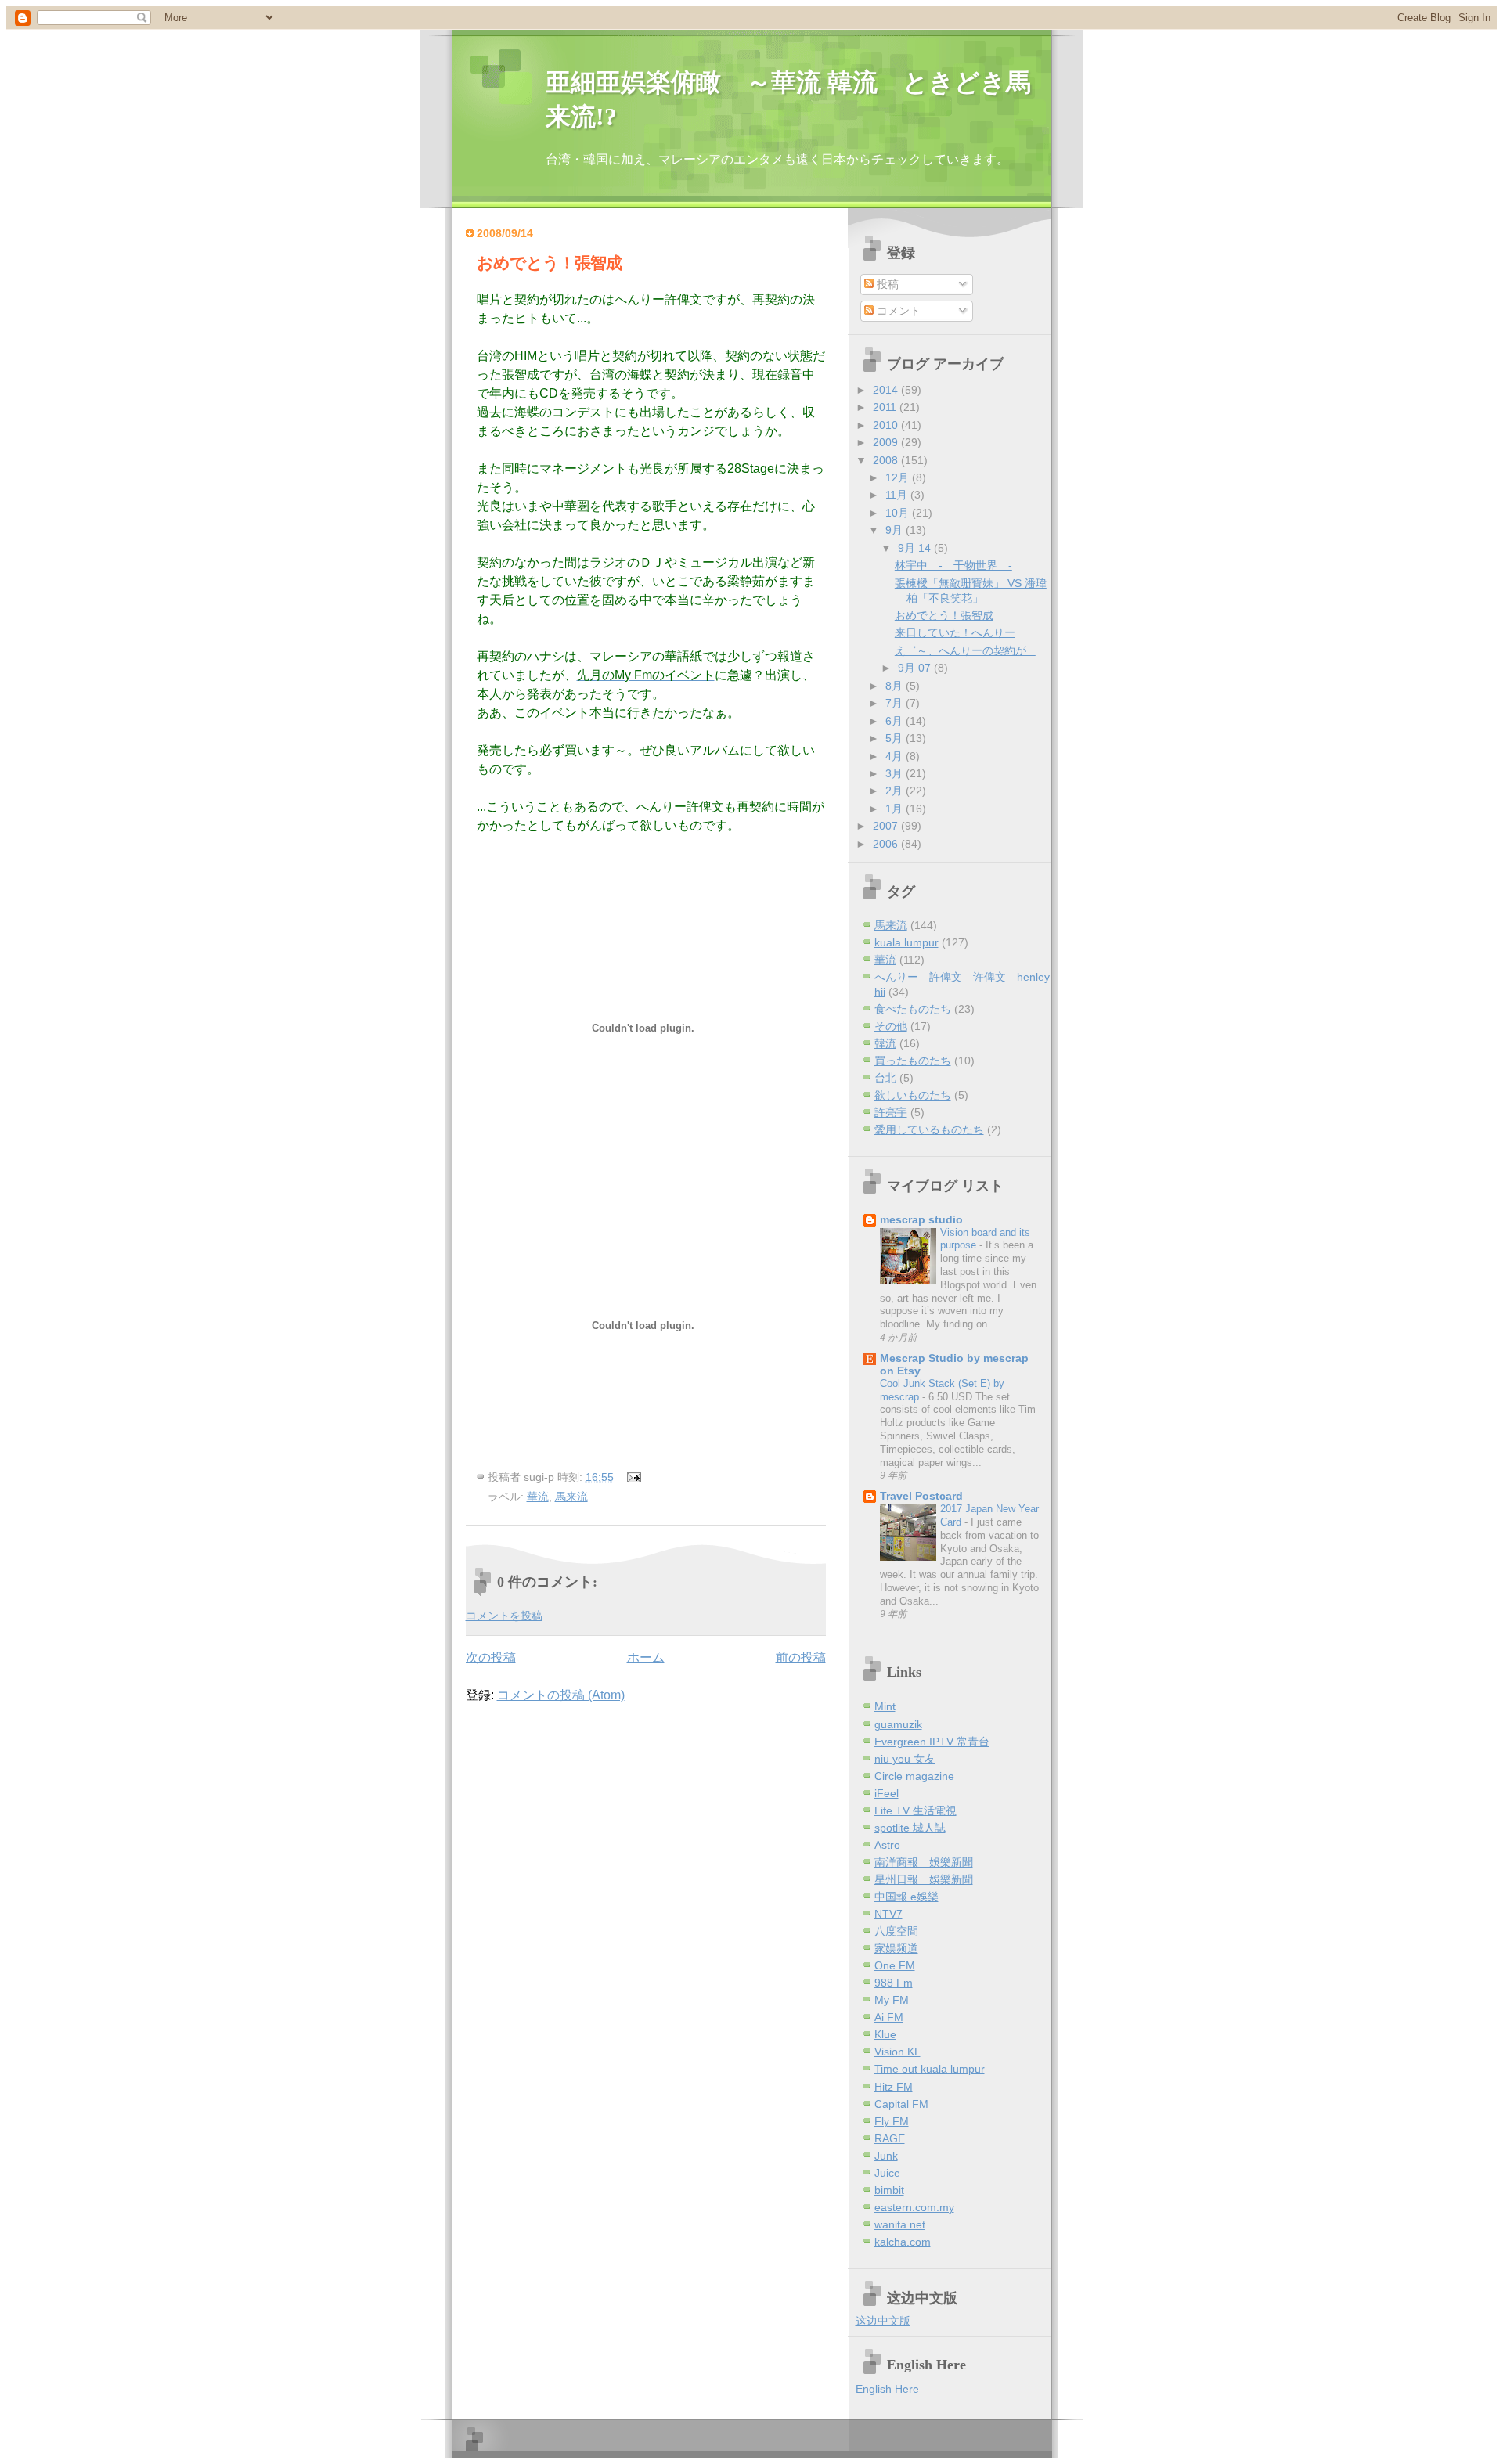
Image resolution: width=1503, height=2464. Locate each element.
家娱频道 (896, 1949)
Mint (885, 1707)
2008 (887, 461)
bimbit (889, 2190)
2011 (886, 407)
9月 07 (916, 668)
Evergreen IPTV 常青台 (932, 1742)
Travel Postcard (921, 1496)
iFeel (887, 1794)
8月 (896, 686)
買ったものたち (913, 1061)
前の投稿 (801, 1657)
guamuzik (898, 1725)
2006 (887, 844)
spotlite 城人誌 (910, 1828)
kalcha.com (903, 2242)
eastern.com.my (914, 2208)
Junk (886, 2156)
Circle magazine (914, 1776)
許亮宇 (891, 1113)
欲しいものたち (913, 1095)
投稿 (886, 285)
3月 (896, 774)
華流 (538, 1497)
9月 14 (916, 548)
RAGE (890, 2139)
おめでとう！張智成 (549, 263)
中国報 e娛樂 (906, 1897)
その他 (891, 1027)
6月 (896, 721)
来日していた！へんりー (955, 633)
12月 (899, 478)
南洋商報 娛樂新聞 (924, 1862)
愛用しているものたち (929, 1130)
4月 (896, 756)
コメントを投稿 (504, 1616)
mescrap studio (921, 1220)
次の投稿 (491, 1657)
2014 (887, 390)
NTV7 (888, 1914)
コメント (897, 311)
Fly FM (892, 2122)
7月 (896, 703)
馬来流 (571, 1497)
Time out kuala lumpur (930, 2069)
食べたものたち (913, 1009)
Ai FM (889, 2017)
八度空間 (896, 1931)
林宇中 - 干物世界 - (953, 566)
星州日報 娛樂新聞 (924, 1880)
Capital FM (901, 2104)
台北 (885, 1078)
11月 (898, 495)
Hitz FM (894, 2087)
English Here (887, 2389)
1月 (896, 809)
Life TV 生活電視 (915, 1811)
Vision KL (897, 2052)
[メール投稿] (631, 1477)
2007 (887, 826)
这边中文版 (883, 2321)
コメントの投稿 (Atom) (561, 1695)
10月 (899, 513)
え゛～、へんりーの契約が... (965, 651)
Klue (885, 2035)
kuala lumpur (906, 943)
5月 (896, 738)
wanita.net (900, 2225)
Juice (887, 2173)
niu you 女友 (905, 1759)
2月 (896, 791)
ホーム (646, 1657)
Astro (887, 1845)
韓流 (885, 1044)
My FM (892, 2000)
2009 (887, 443)
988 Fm (894, 1983)
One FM (895, 1966)
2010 (887, 425)
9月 (896, 530)
